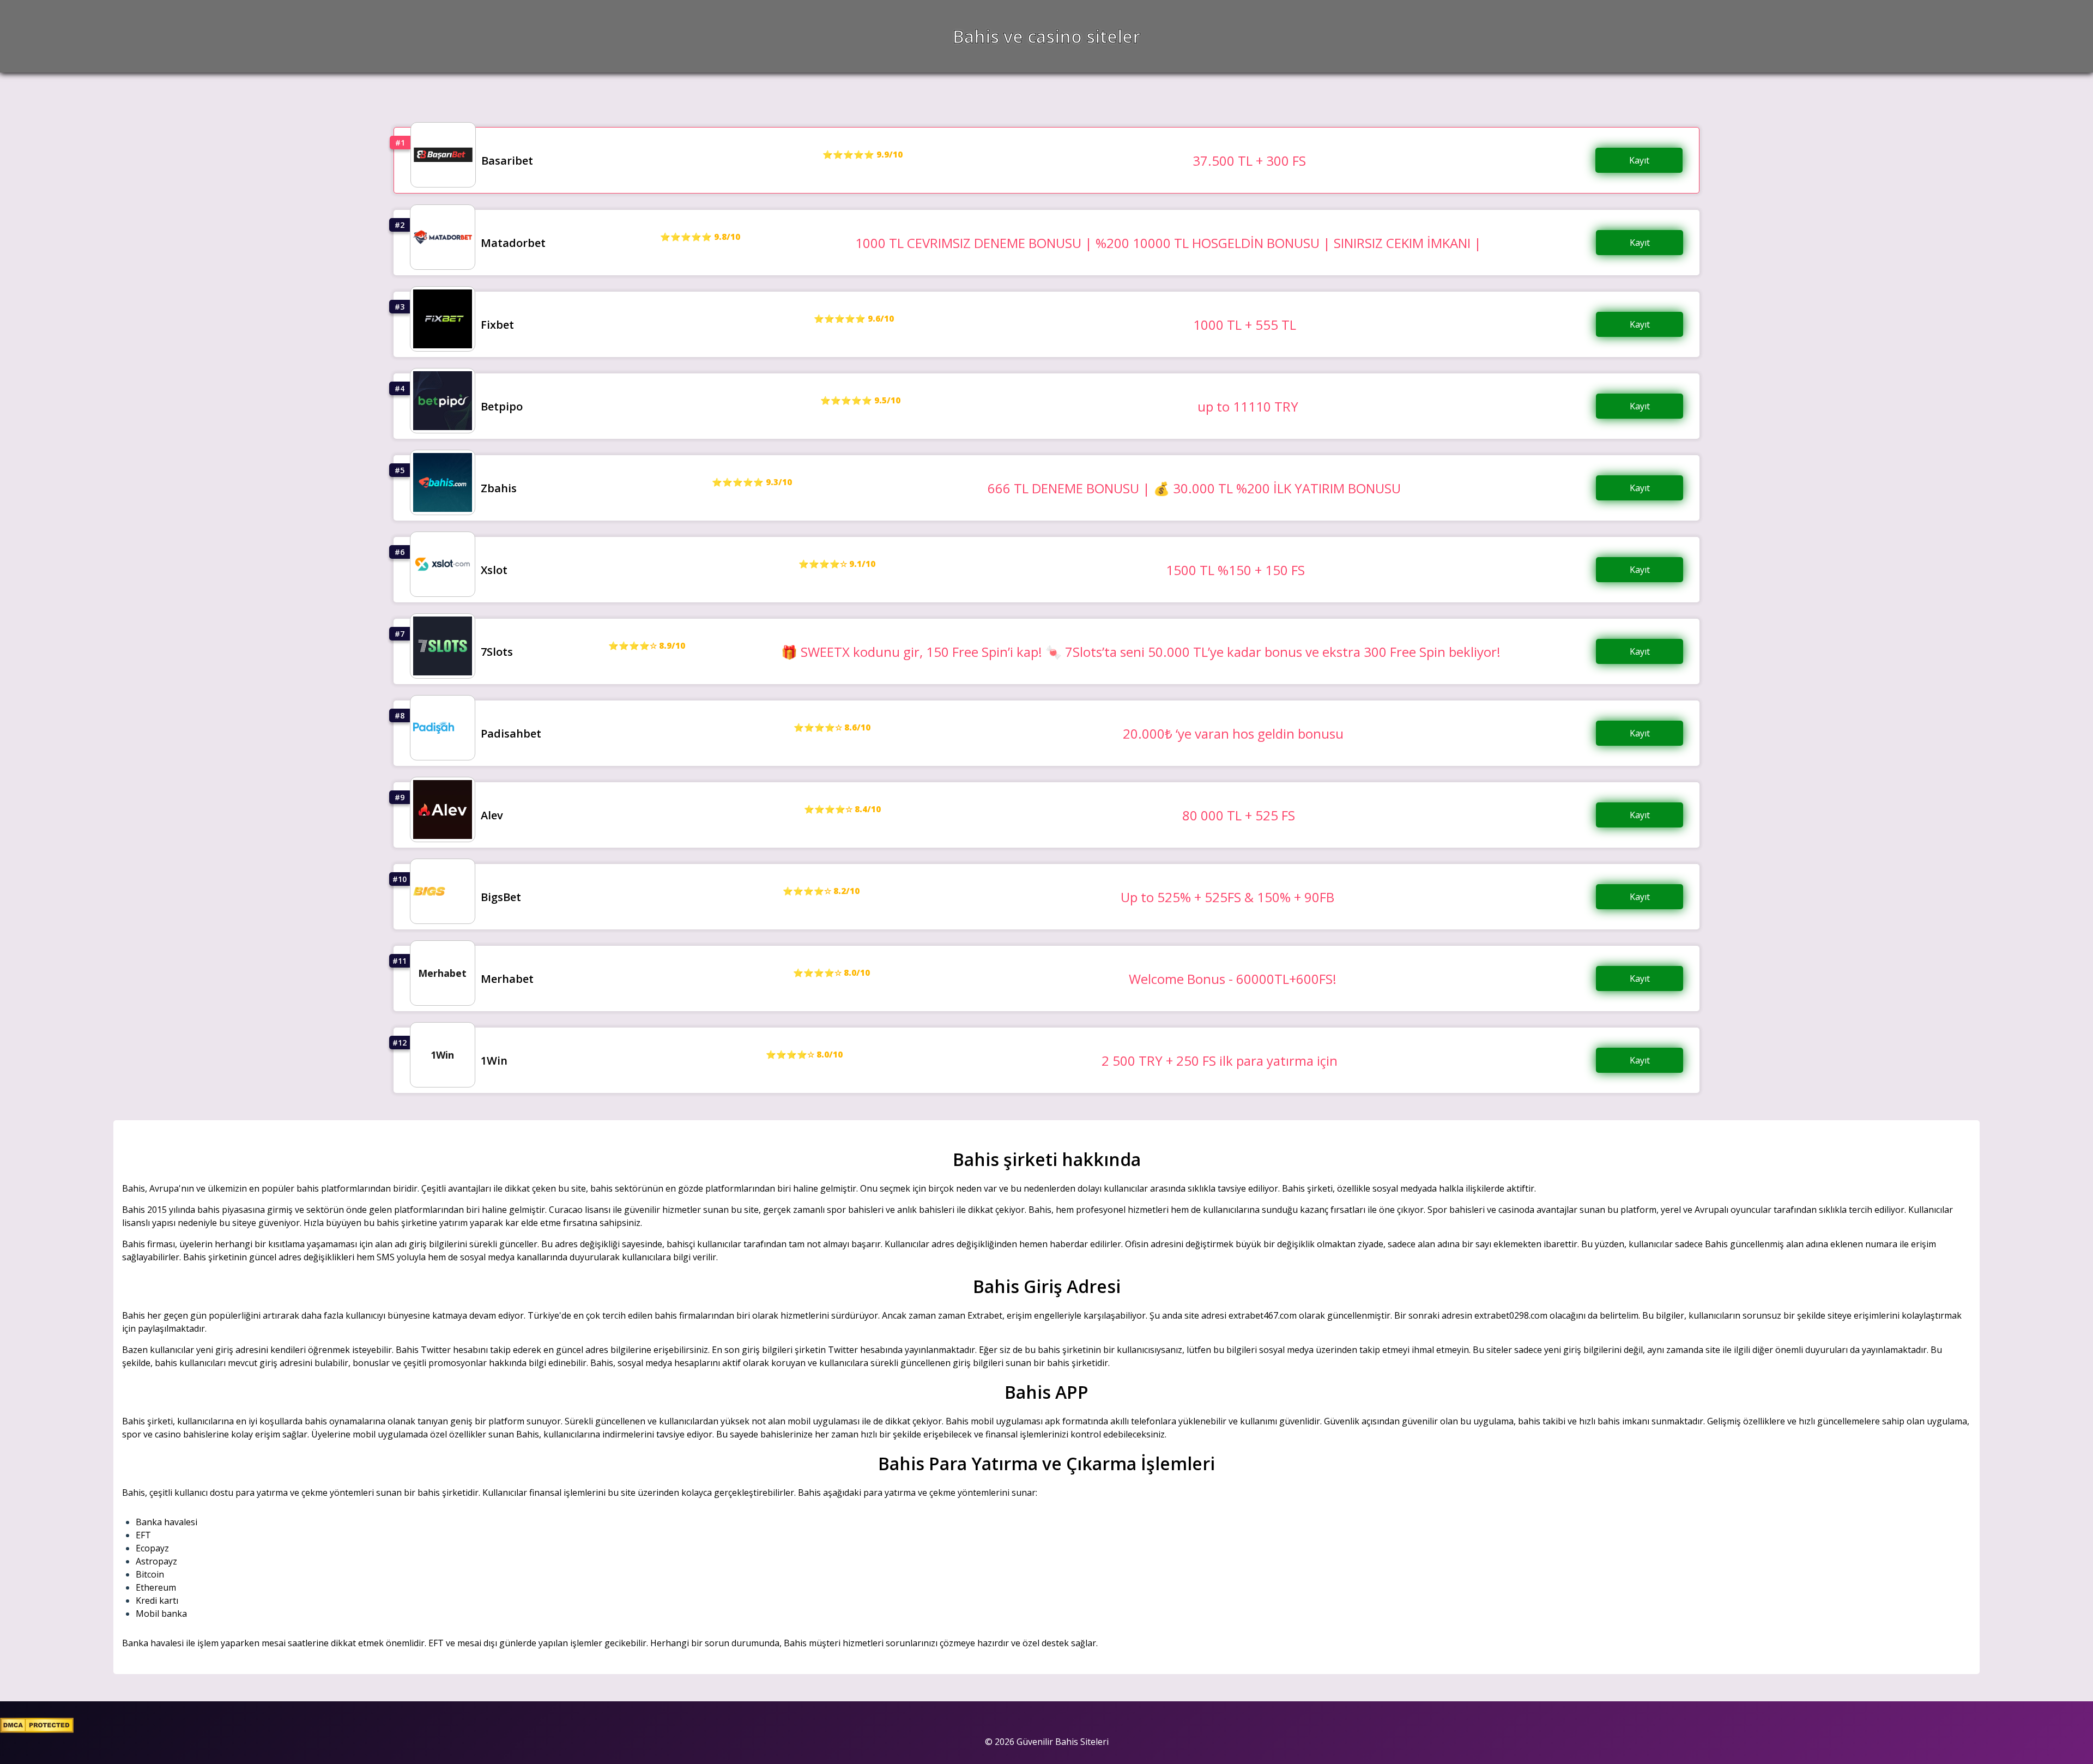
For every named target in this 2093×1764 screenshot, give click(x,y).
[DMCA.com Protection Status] (37, 1730)
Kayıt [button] (1639, 160)
